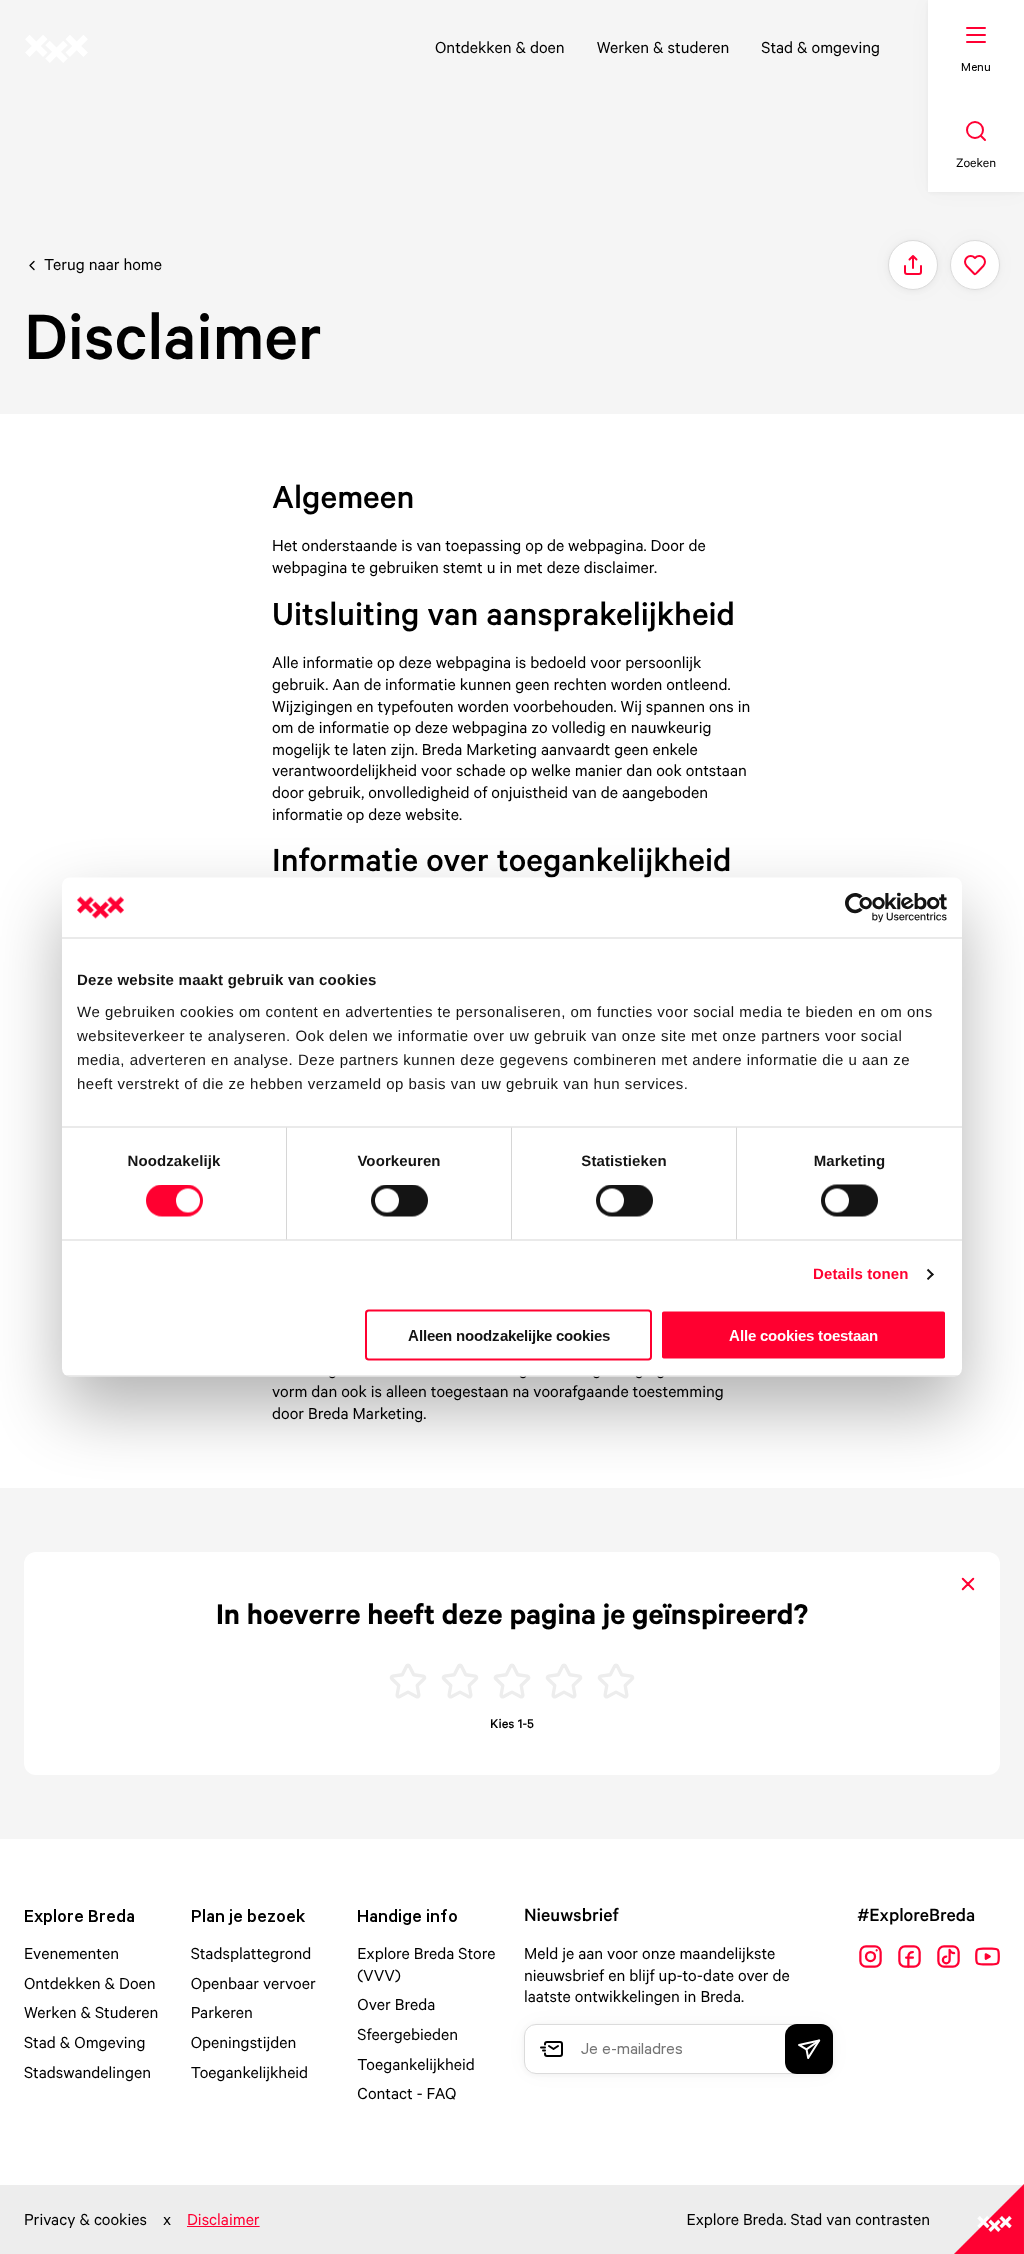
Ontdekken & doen (500, 47)
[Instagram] (870, 1956)
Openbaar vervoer (253, 1983)
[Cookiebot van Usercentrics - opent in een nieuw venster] (859, 908)
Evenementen (71, 1953)
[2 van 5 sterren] (460, 1683)
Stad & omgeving (820, 47)
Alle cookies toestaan (803, 1334)
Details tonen (860, 1274)
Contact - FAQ (406, 2093)
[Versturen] (809, 2049)
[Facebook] (909, 1956)
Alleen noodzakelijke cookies (509, 1334)
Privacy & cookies (85, 2219)
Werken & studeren (663, 47)
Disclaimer (223, 2219)
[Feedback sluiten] (968, 1584)
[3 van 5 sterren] (512, 1683)
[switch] (399, 1201)
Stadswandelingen (87, 2072)
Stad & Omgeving (84, 2042)
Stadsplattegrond (251, 1953)
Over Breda (396, 2004)
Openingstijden (244, 2042)
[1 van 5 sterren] (408, 1683)
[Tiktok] (948, 1956)
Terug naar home (103, 264)
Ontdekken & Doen (90, 1983)
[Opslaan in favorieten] (975, 265)
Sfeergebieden (407, 2034)
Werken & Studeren (91, 2012)
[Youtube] (987, 1956)
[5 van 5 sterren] (616, 1683)
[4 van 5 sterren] (564, 1683)
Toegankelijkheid (250, 2072)
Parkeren (222, 2012)
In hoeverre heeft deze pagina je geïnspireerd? (512, 1614)
